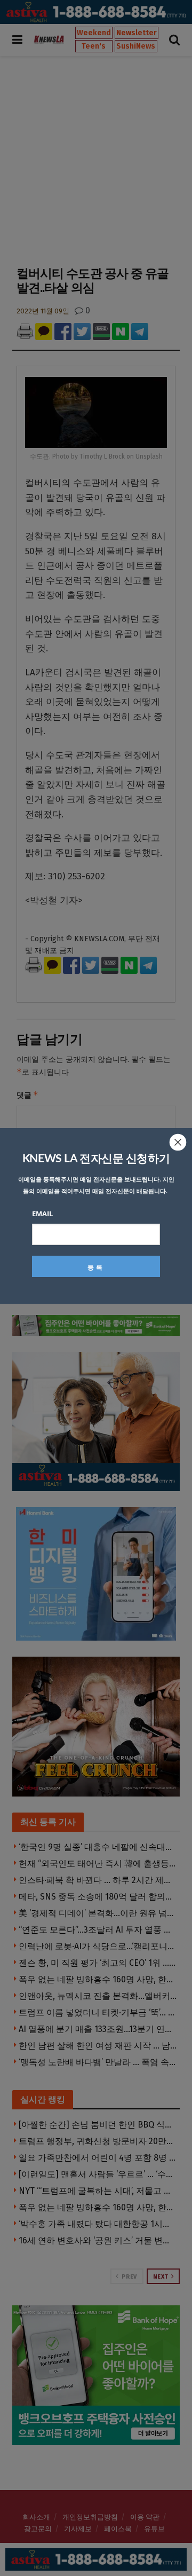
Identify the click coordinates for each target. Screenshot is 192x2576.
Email (42, 1214)
